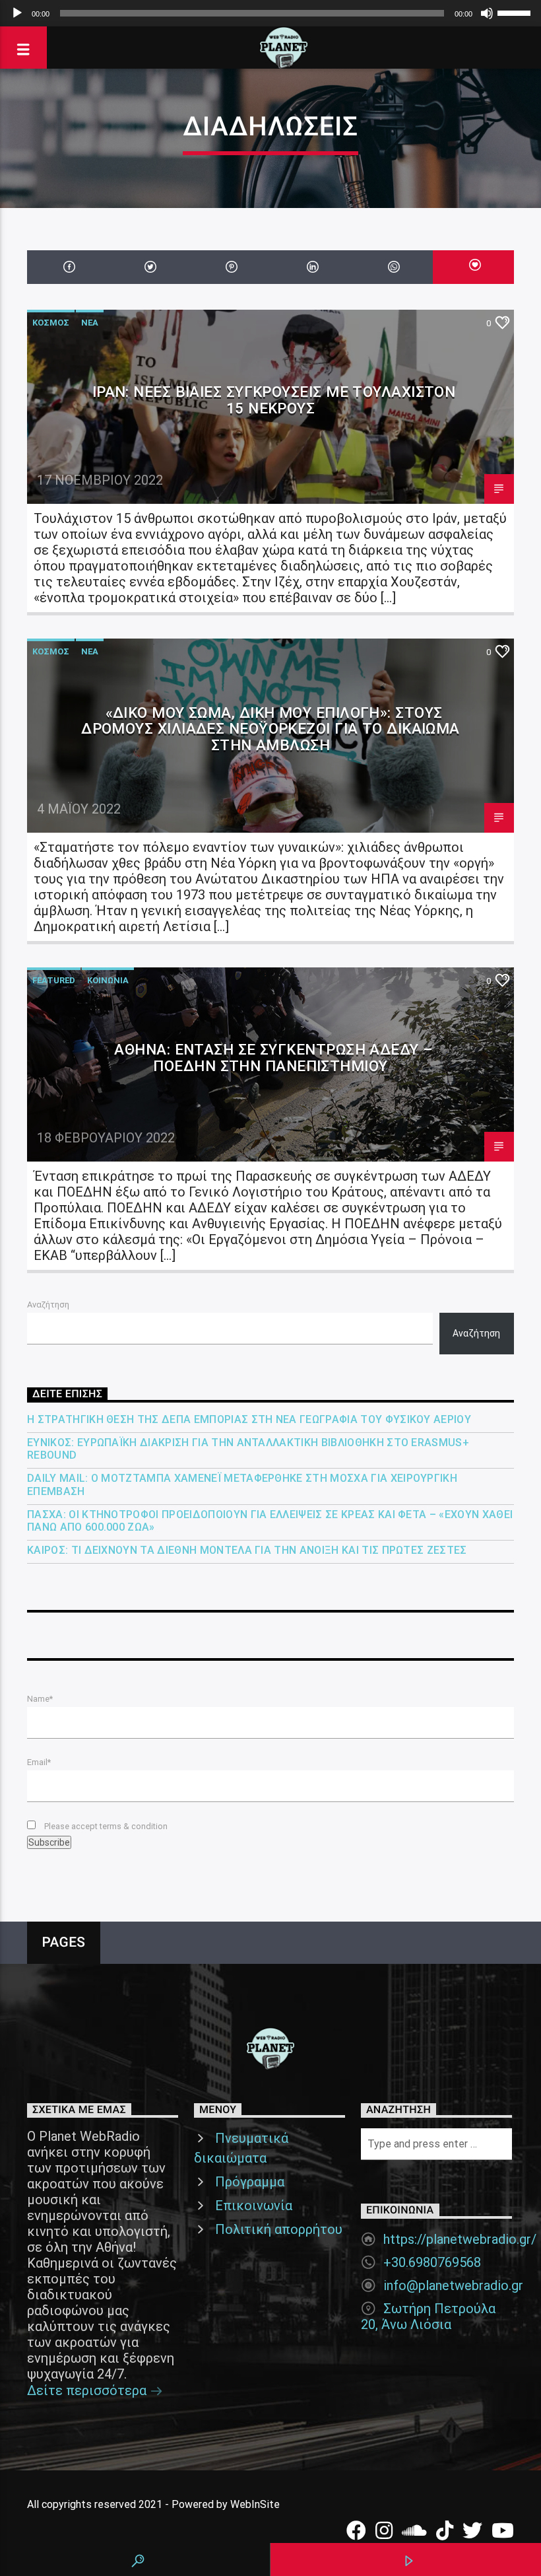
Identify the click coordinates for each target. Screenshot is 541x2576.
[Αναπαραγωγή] (17, 13)
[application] (270, 13)
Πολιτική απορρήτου (279, 2229)
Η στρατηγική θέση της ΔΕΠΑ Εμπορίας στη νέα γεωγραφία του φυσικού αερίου (249, 1419)
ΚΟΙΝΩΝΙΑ (108, 980)
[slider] (516, 12)
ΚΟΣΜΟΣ (51, 323)
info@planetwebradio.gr (453, 2285)
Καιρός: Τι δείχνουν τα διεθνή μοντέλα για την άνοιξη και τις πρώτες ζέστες (247, 1550)
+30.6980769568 (432, 2262)
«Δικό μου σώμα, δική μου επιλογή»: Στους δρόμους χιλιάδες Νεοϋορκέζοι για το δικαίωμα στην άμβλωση (270, 729)
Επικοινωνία (254, 2206)
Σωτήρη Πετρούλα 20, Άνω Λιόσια (428, 2316)
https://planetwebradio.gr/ (460, 2239)
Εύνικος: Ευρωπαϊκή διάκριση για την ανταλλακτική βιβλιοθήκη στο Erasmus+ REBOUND (248, 1449)
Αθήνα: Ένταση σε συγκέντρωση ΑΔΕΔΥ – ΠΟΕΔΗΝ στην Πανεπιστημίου (273, 1058)
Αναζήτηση (48, 1305)
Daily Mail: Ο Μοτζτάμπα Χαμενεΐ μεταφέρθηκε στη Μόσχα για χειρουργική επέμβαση (242, 1484)
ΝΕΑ (90, 323)
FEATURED (54, 980)
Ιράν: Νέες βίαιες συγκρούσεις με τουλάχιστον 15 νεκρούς (274, 400)
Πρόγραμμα (250, 2182)
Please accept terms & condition (105, 1826)
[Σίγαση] (487, 13)
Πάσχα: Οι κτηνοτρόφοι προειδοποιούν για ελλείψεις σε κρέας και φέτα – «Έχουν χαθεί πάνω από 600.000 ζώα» (270, 1521)
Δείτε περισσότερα (88, 2390)
